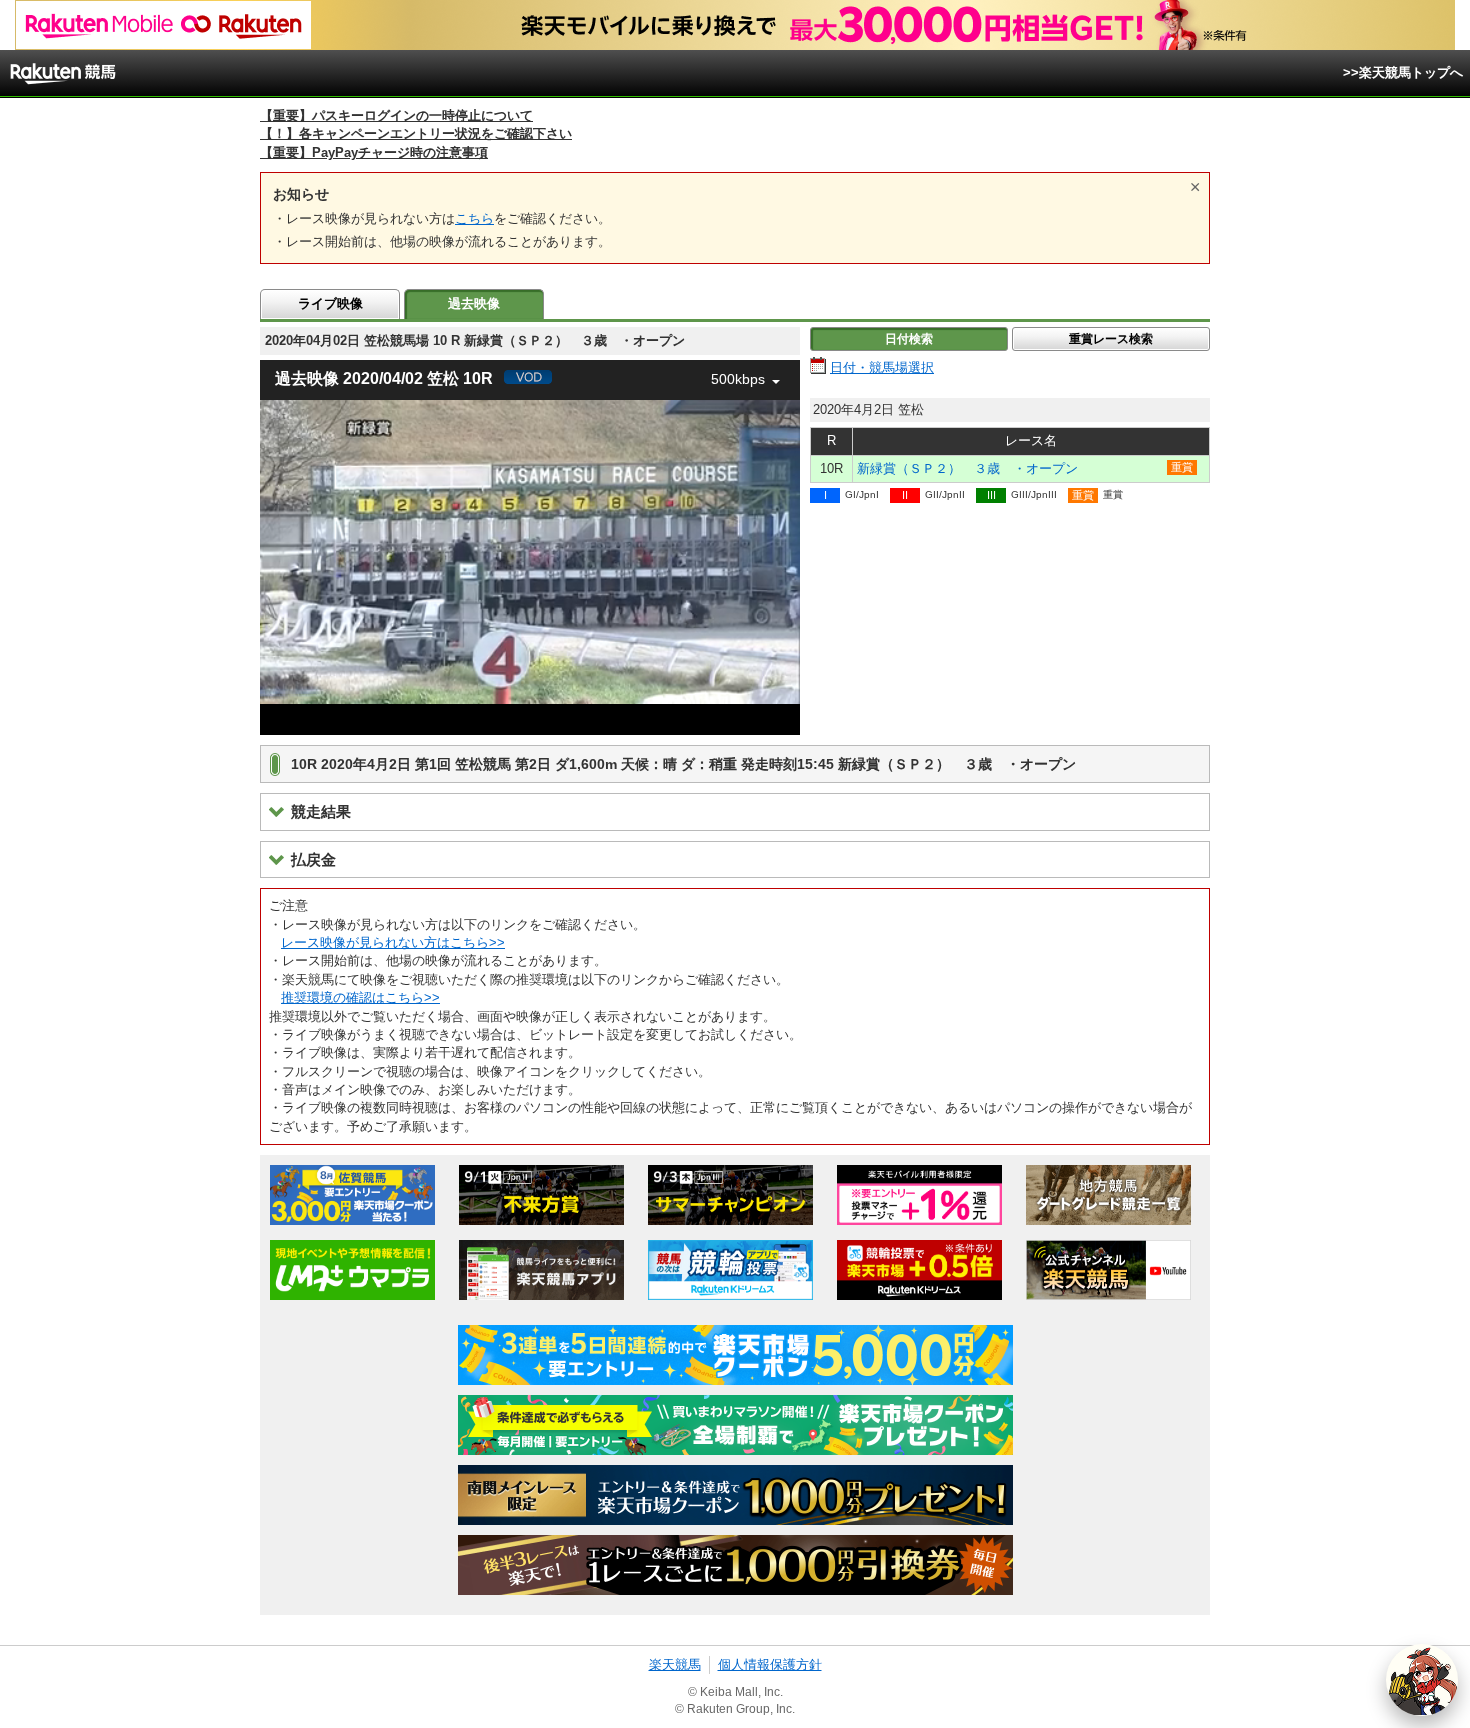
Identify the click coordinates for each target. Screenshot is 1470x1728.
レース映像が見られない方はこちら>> (393, 942)
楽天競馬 (675, 1664)
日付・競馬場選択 (882, 367)
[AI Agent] (1422, 1680)
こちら (474, 218)
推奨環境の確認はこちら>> (360, 997)
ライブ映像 (330, 303)
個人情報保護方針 (770, 1664)
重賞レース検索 (1111, 339)
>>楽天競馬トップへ (1403, 72)
